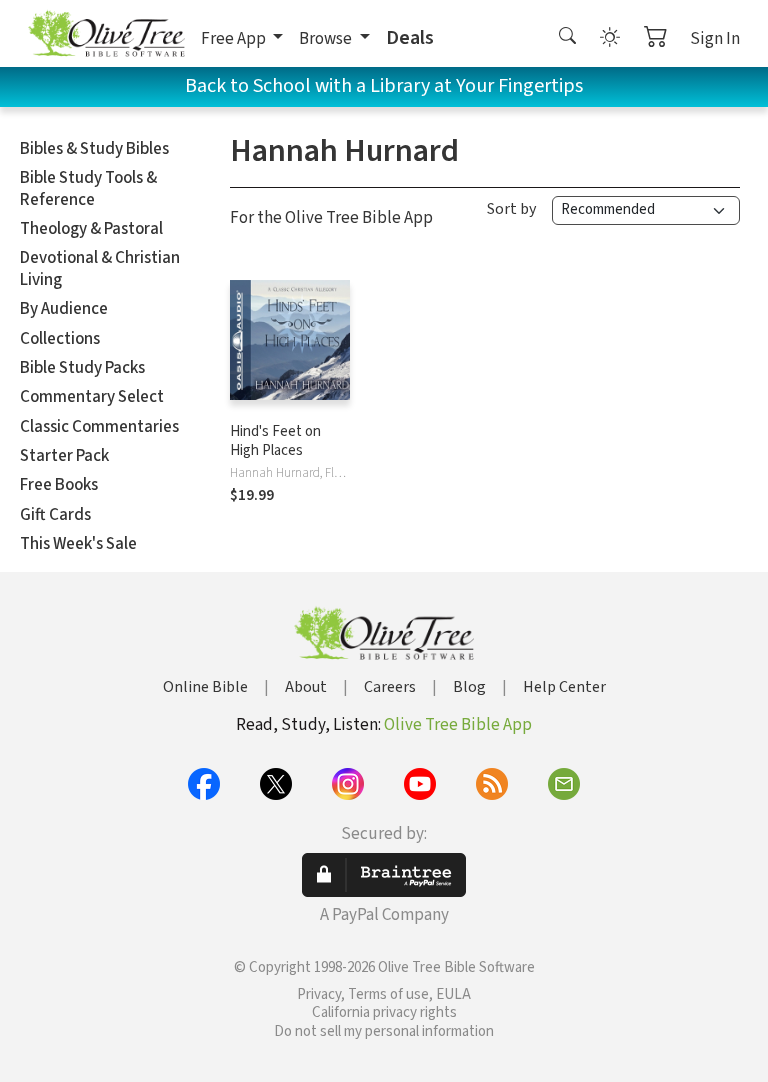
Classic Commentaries (99, 427)
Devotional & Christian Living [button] (100, 268)
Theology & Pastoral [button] (91, 229)
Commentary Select (92, 397)
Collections (60, 339)
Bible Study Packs (82, 368)
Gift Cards (55, 515)
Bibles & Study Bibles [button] (94, 149)
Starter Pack (64, 456)
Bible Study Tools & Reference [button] (88, 188)
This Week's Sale (78, 544)
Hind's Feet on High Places (275, 441)
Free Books (59, 485)
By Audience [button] (64, 309)
